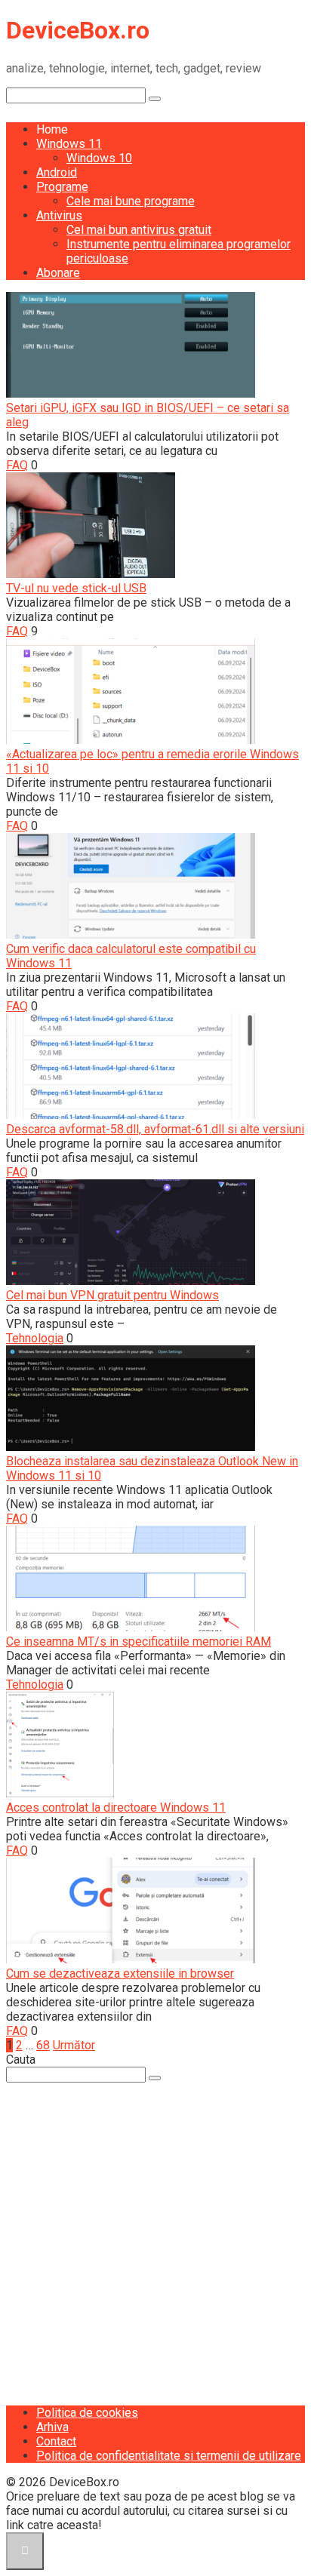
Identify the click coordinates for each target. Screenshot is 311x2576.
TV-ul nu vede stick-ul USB (76, 588)
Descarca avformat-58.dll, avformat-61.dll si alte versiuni (155, 1129)
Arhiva (52, 2427)
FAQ (17, 465)
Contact (56, 2441)
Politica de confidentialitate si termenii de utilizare (169, 2456)
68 (43, 2045)
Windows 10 (99, 158)
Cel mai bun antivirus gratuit (139, 230)
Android (57, 172)
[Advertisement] (155, 2238)
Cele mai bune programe (131, 201)
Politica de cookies (87, 2413)
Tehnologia (35, 1338)
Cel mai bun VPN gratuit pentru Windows (112, 1295)
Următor (74, 2045)
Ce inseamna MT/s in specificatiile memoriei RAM (139, 1642)
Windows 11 (69, 144)
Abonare (58, 273)
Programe (62, 187)
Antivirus (59, 215)
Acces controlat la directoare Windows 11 (116, 1808)
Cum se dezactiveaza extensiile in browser (120, 1973)
